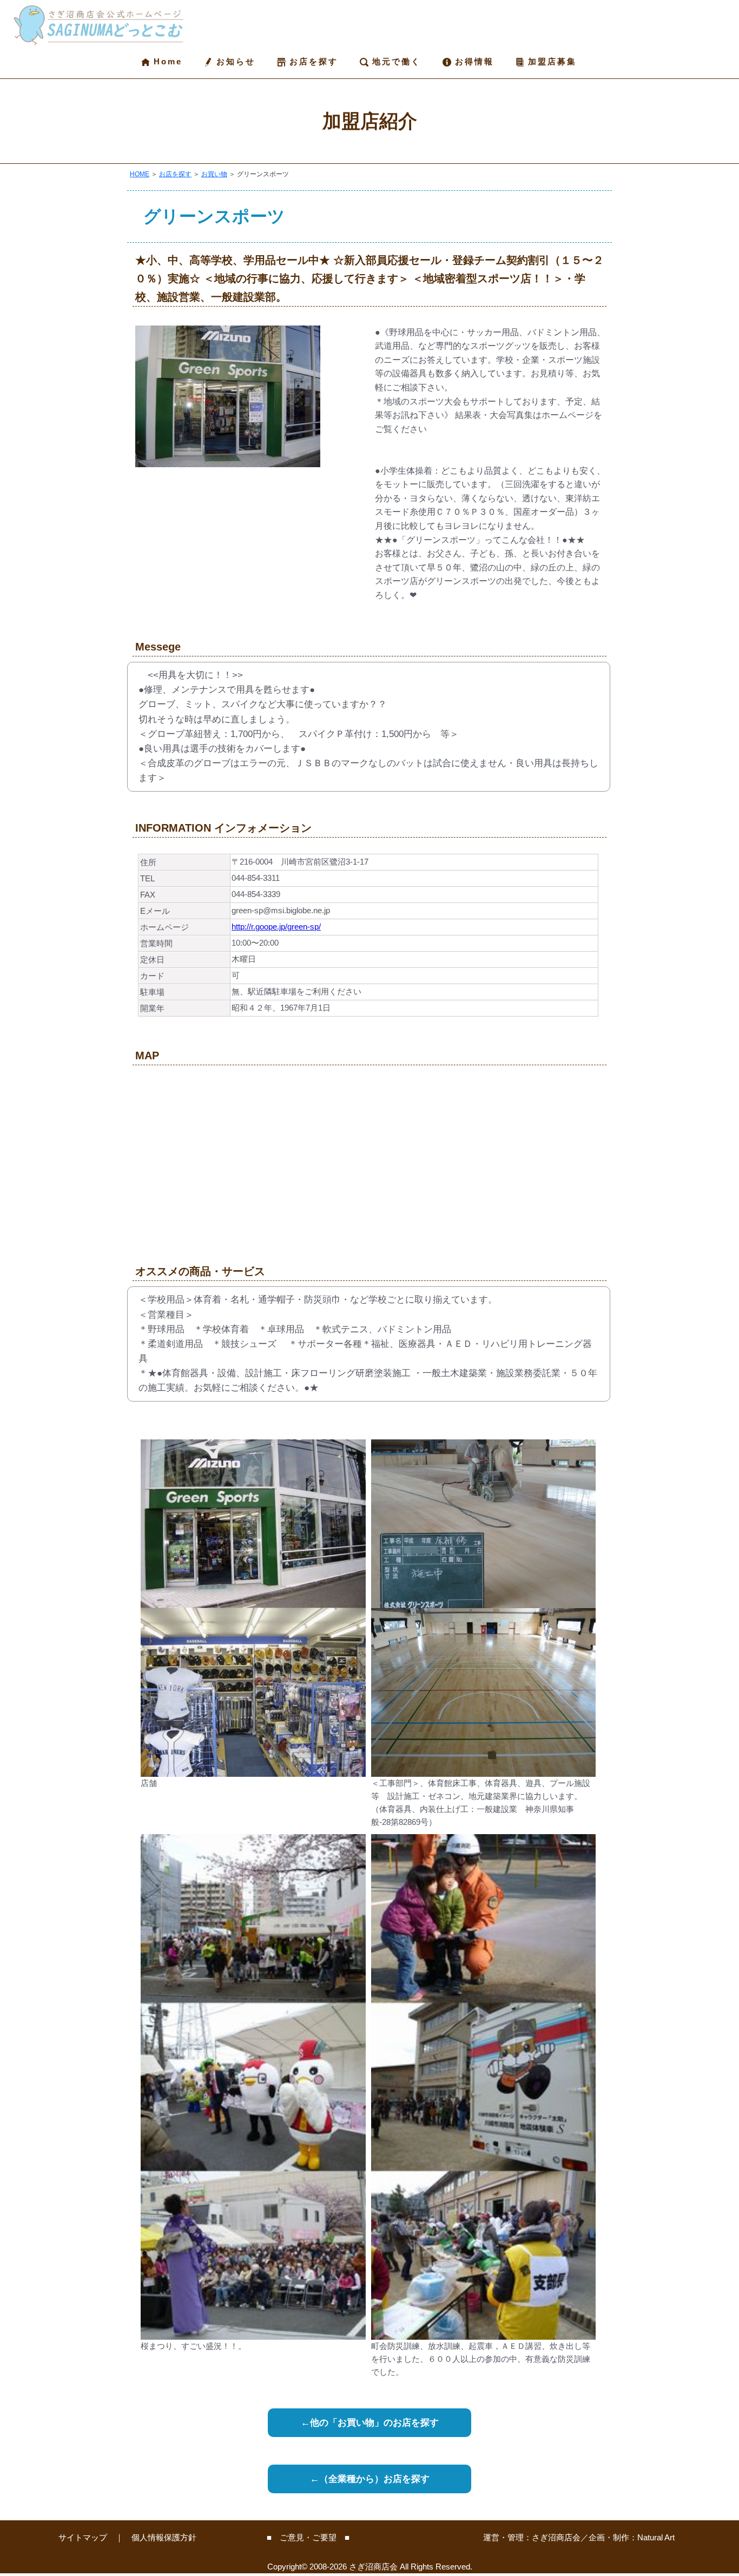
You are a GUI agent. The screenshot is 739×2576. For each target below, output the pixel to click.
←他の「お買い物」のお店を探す (370, 2423)
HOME (140, 174)
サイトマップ (83, 2537)
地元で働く (395, 61)
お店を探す (312, 61)
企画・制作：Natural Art (632, 2537)
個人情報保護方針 (164, 2537)
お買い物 (214, 174)
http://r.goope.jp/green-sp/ (276, 927)
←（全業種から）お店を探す (370, 2479)
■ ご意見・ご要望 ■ (308, 2537)
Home (166, 61)
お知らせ (234, 61)
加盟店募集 (550, 61)
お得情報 (473, 61)
